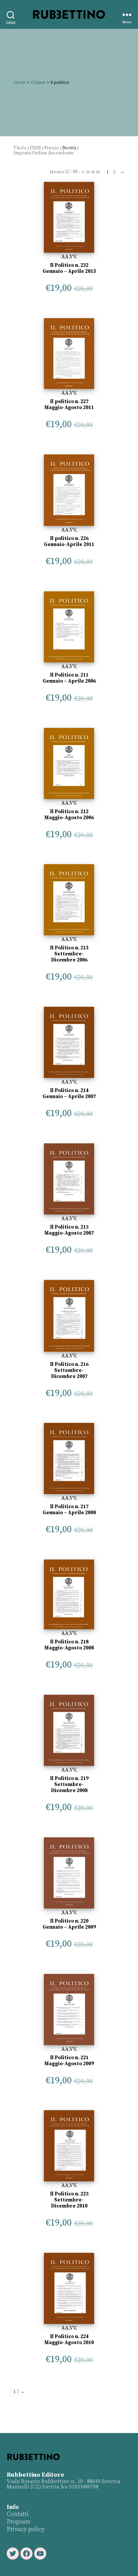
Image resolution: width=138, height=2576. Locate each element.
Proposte (19, 2522)
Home (19, 82)
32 (67, 172)
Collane (38, 82)
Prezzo (52, 148)
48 (75, 172)
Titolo (20, 148)
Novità (69, 148)
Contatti (18, 2514)
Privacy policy (26, 2529)
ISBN (35, 148)
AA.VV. (69, 257)
